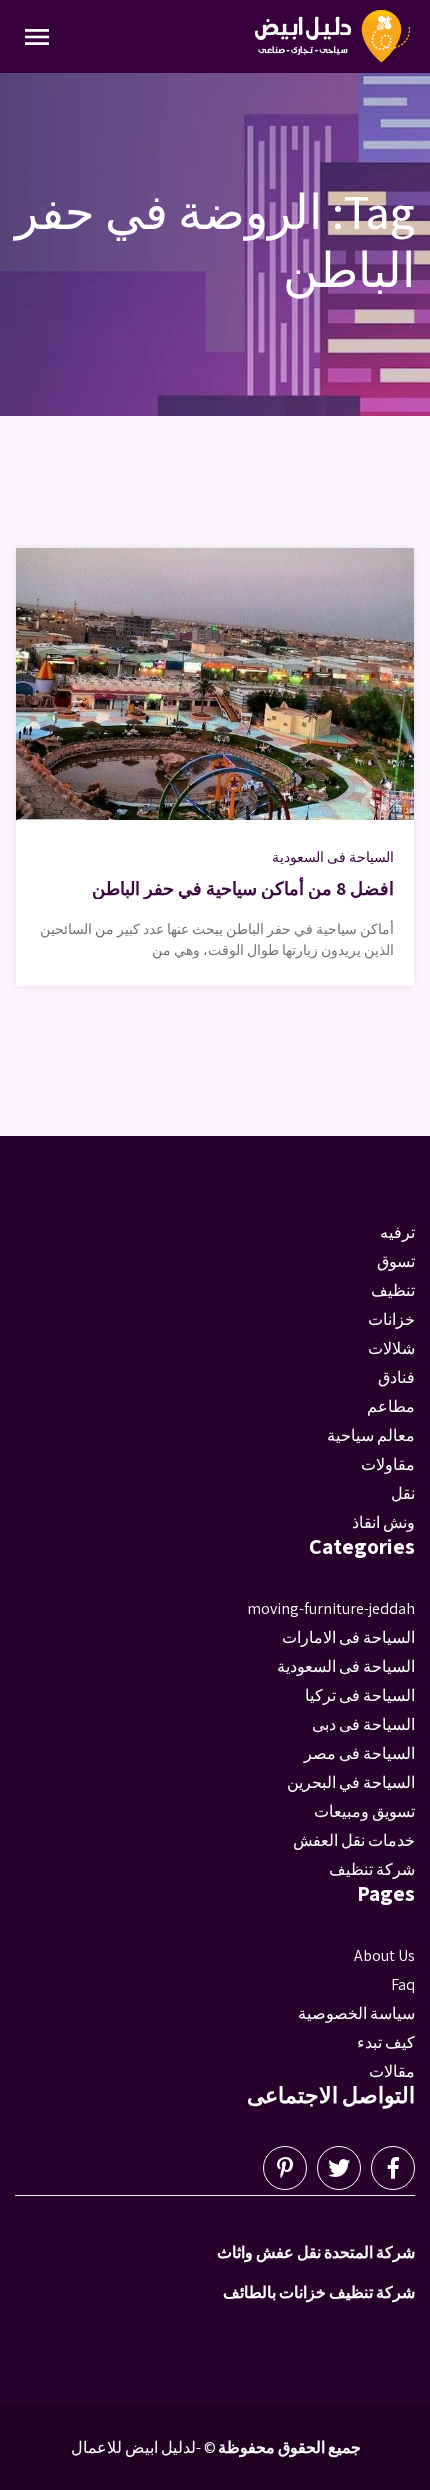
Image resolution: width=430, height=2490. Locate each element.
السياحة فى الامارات (348, 1637)
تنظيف (393, 1290)
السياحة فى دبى (363, 1724)
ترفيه (397, 1232)
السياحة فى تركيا (360, 1695)
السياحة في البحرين (351, 1782)
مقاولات (388, 1464)
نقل (403, 1493)
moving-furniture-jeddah (331, 1608)
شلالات (391, 1348)
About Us (384, 1955)
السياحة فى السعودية (333, 857)
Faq (403, 1984)
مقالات (392, 2071)
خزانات (391, 1319)
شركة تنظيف (372, 1869)
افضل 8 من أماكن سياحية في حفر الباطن (243, 888)
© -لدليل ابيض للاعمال (143, 2447)
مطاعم (391, 1406)
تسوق (396, 1261)
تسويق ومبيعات (364, 1811)
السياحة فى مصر (359, 1753)
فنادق (396, 1377)
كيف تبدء (386, 2042)
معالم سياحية (371, 1435)
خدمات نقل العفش (354, 1840)
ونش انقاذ (383, 1522)
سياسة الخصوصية (356, 2013)
